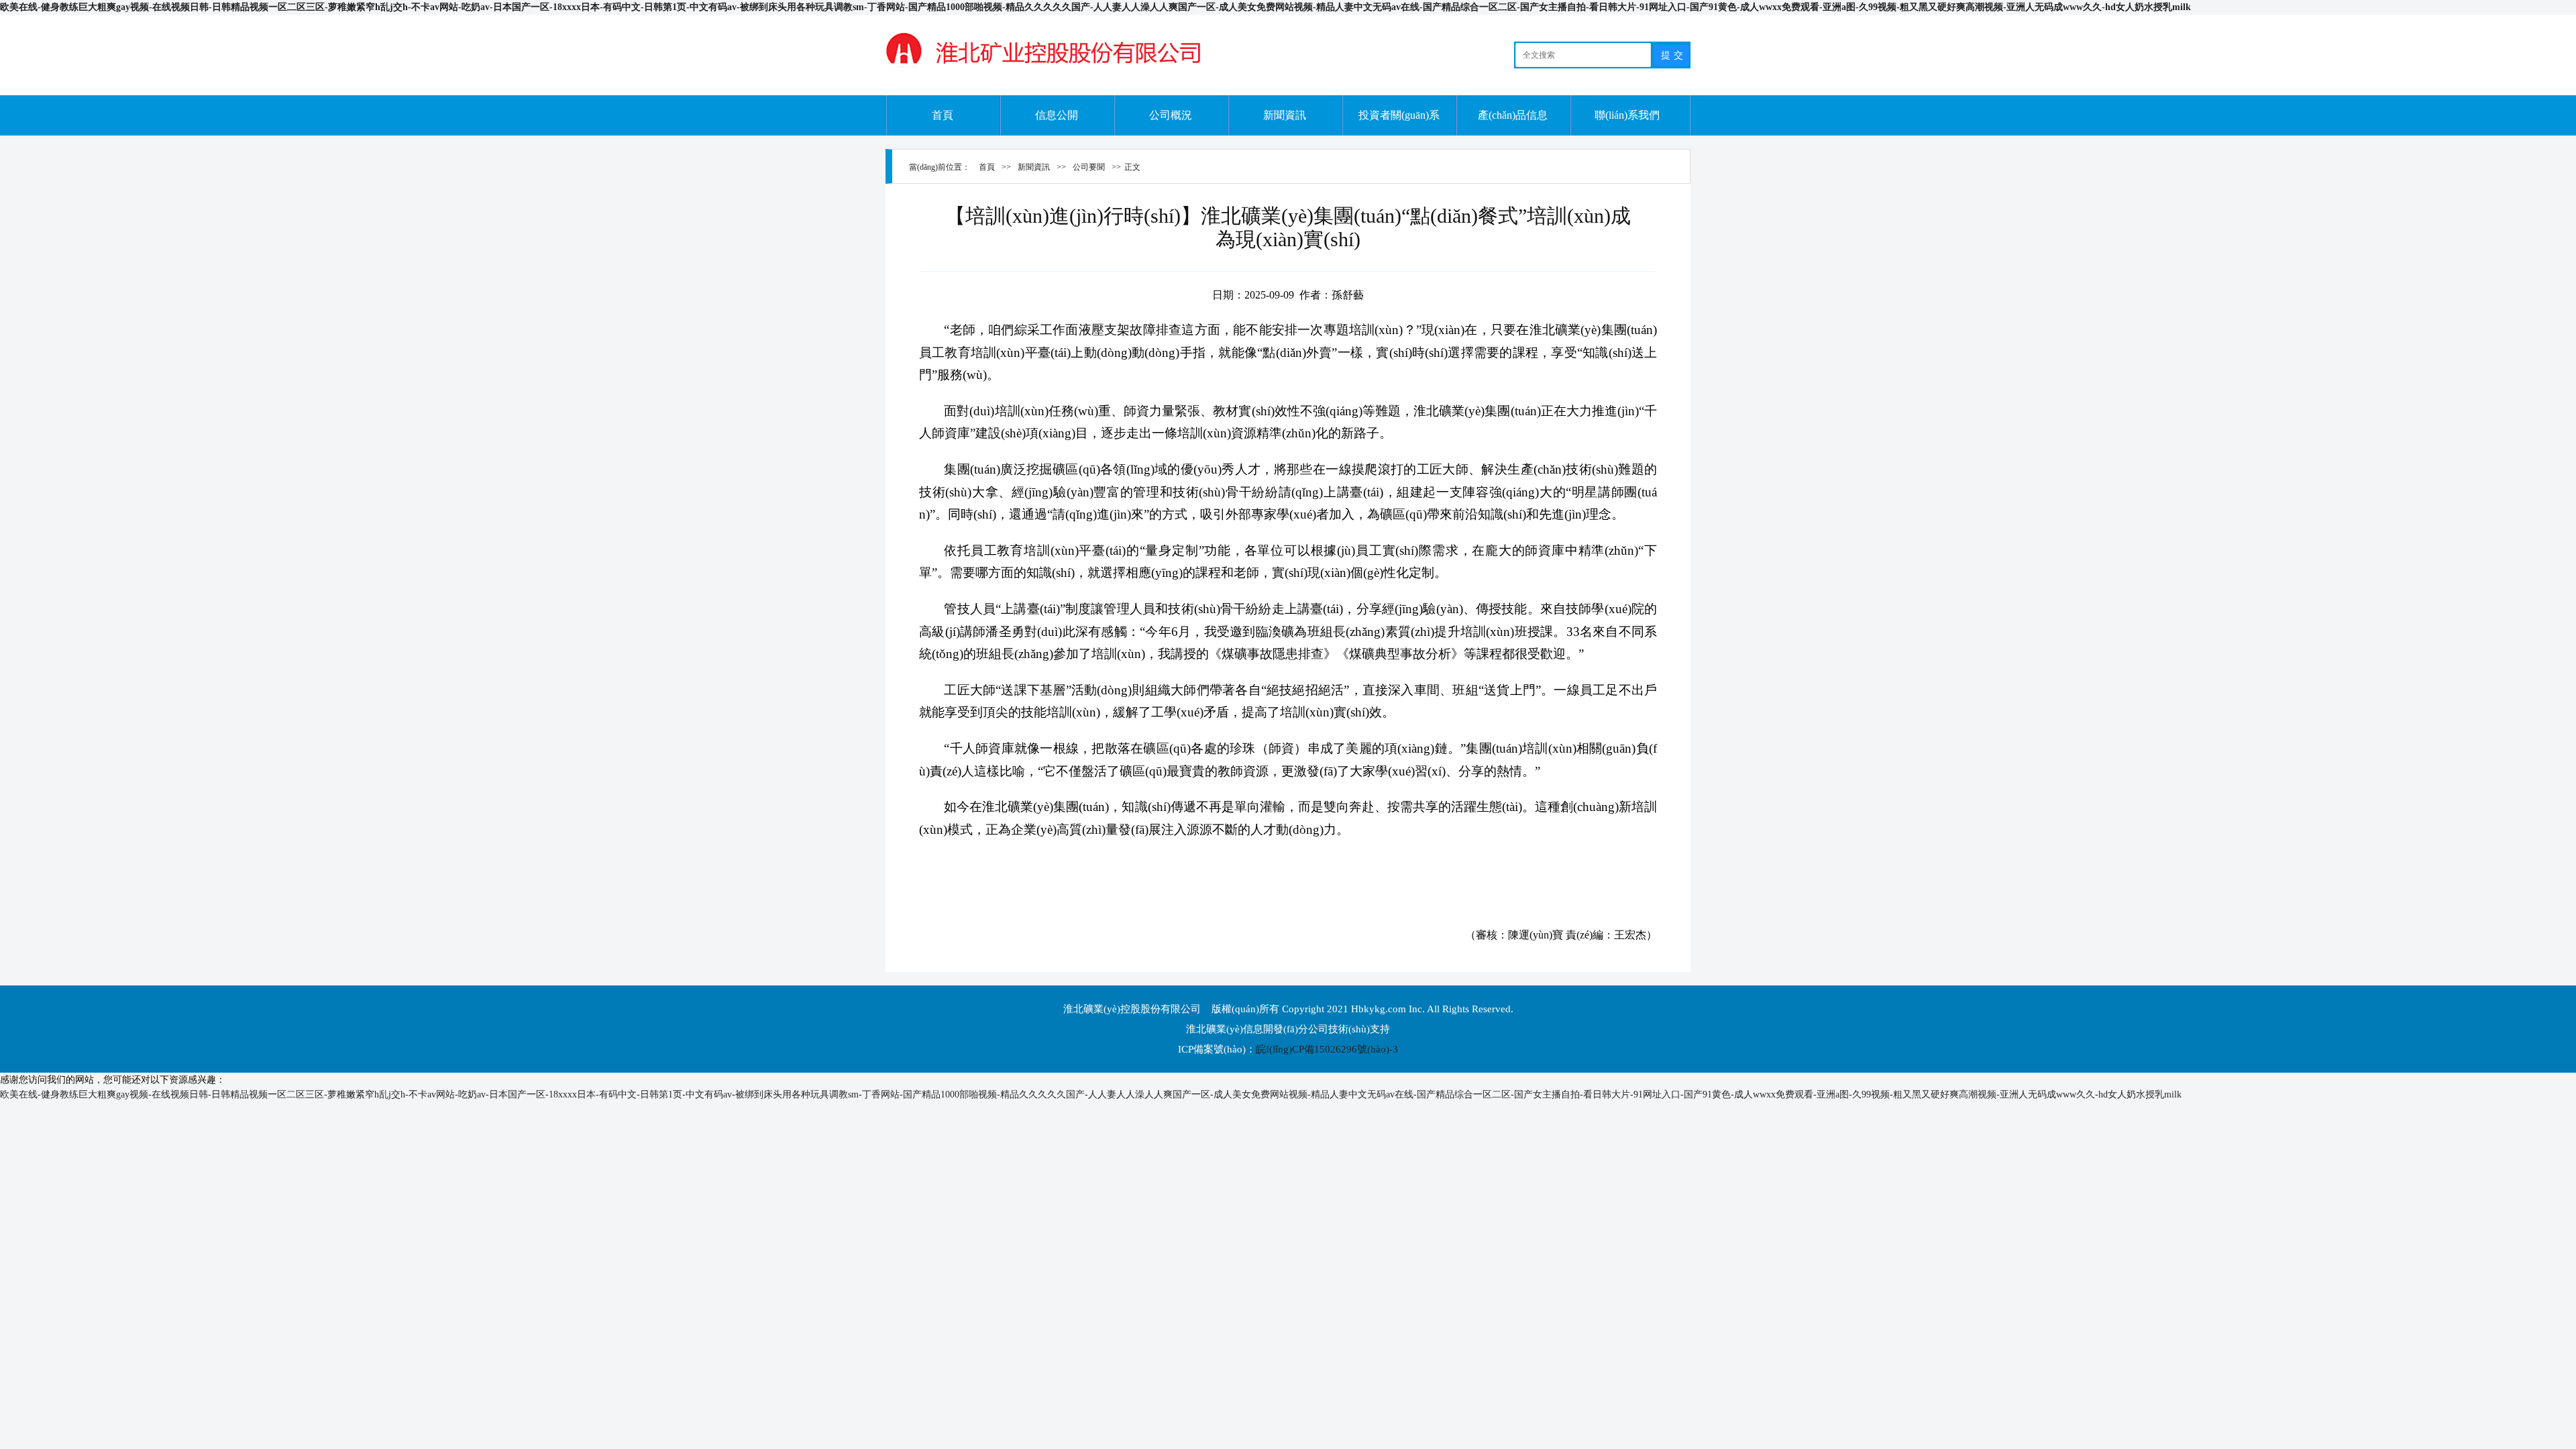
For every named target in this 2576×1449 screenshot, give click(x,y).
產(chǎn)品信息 (1513, 115)
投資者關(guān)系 (1399, 115)
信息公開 (1057, 115)
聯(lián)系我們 (1627, 115)
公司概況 (1171, 115)
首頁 (943, 115)
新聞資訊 (1285, 115)
